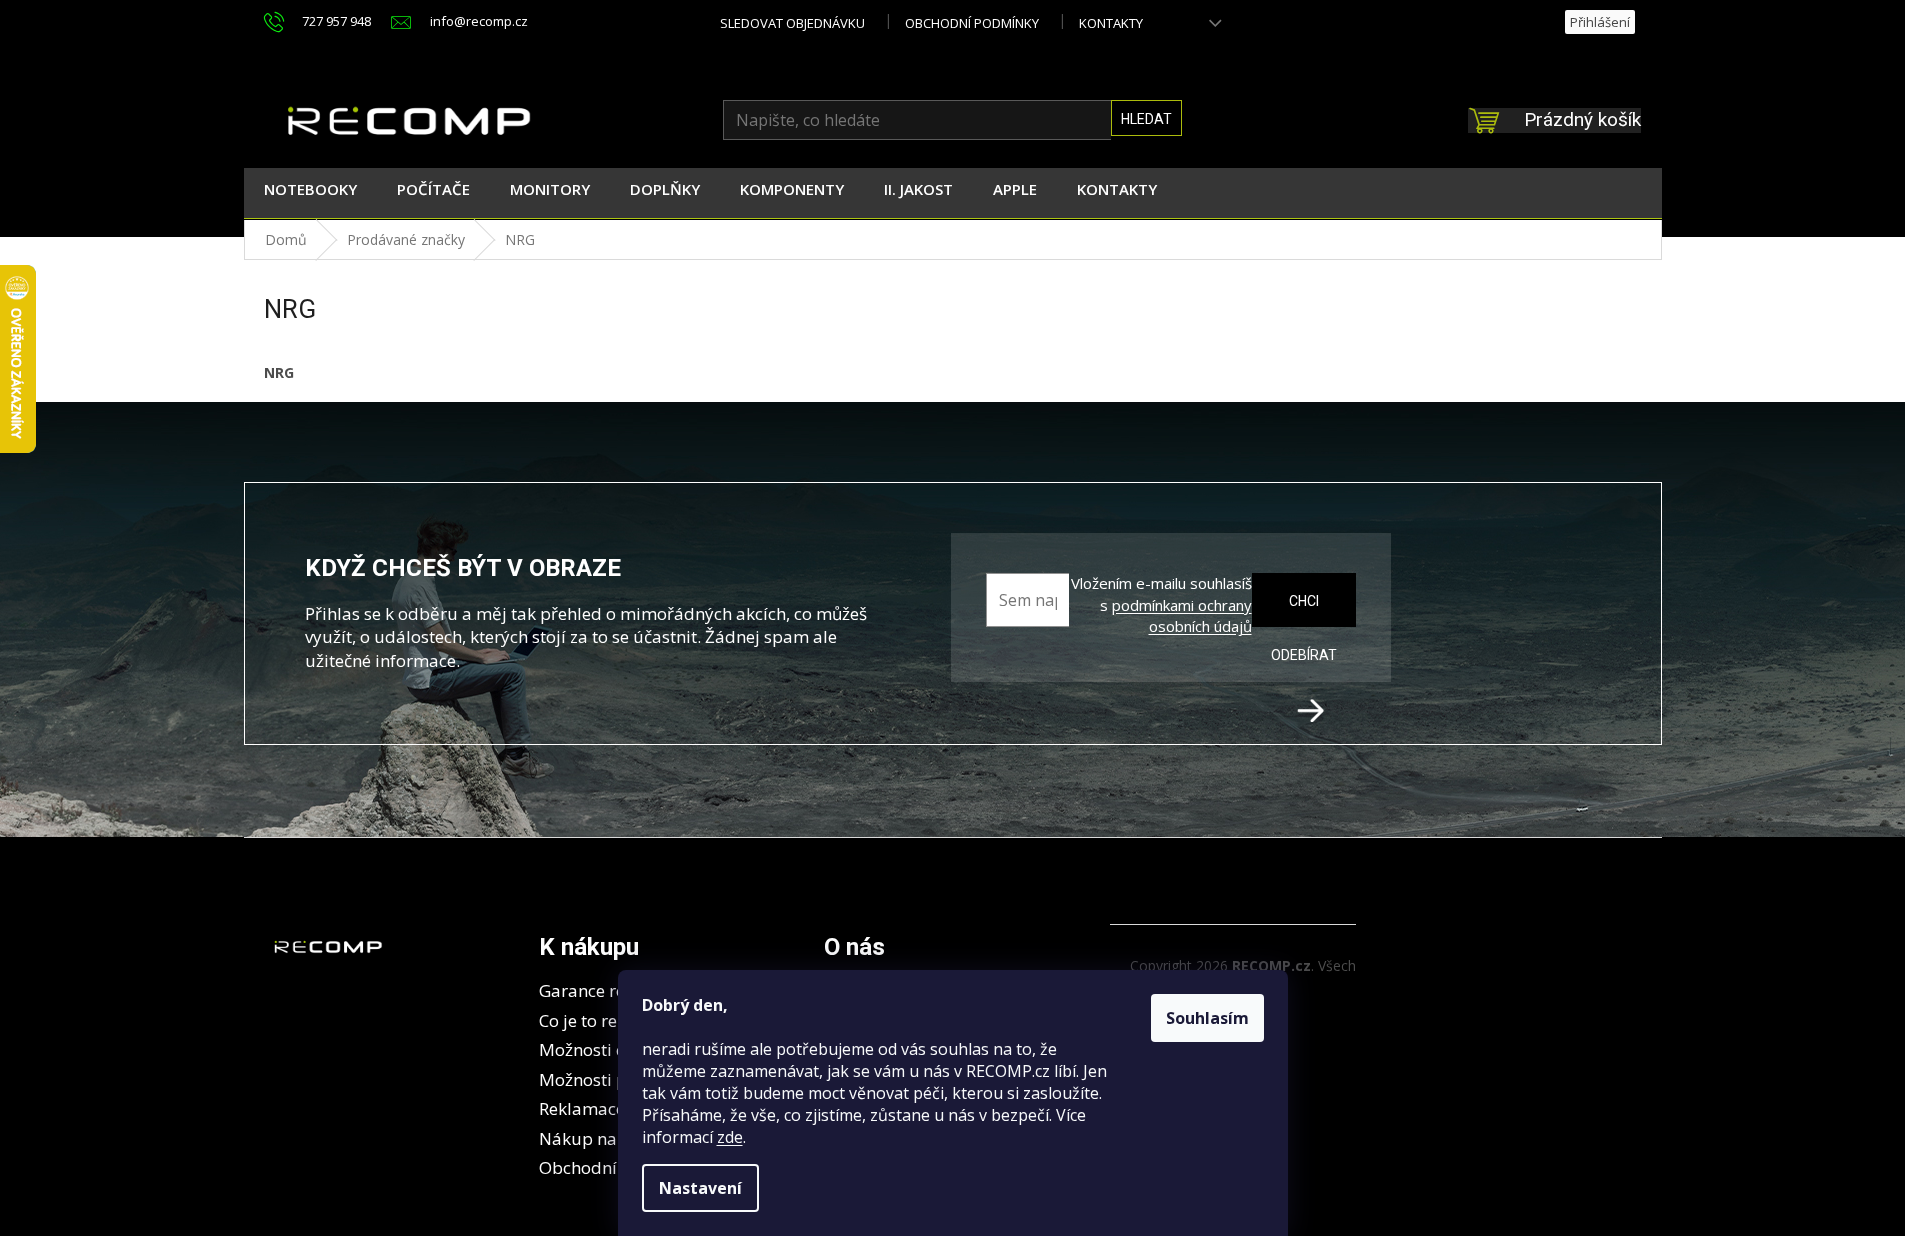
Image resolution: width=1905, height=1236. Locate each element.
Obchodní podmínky (972, 23)
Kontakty (1111, 23)
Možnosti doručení (613, 1049)
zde (730, 1137)
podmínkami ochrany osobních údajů (1182, 616)
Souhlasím (1207, 1018)
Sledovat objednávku (792, 23)
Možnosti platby (603, 1079)
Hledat (1146, 119)
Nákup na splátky (609, 1138)
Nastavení (700, 1188)
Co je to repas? (596, 1020)
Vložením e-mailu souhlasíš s (1161, 605)
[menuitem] (310, 193)
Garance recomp (604, 990)
